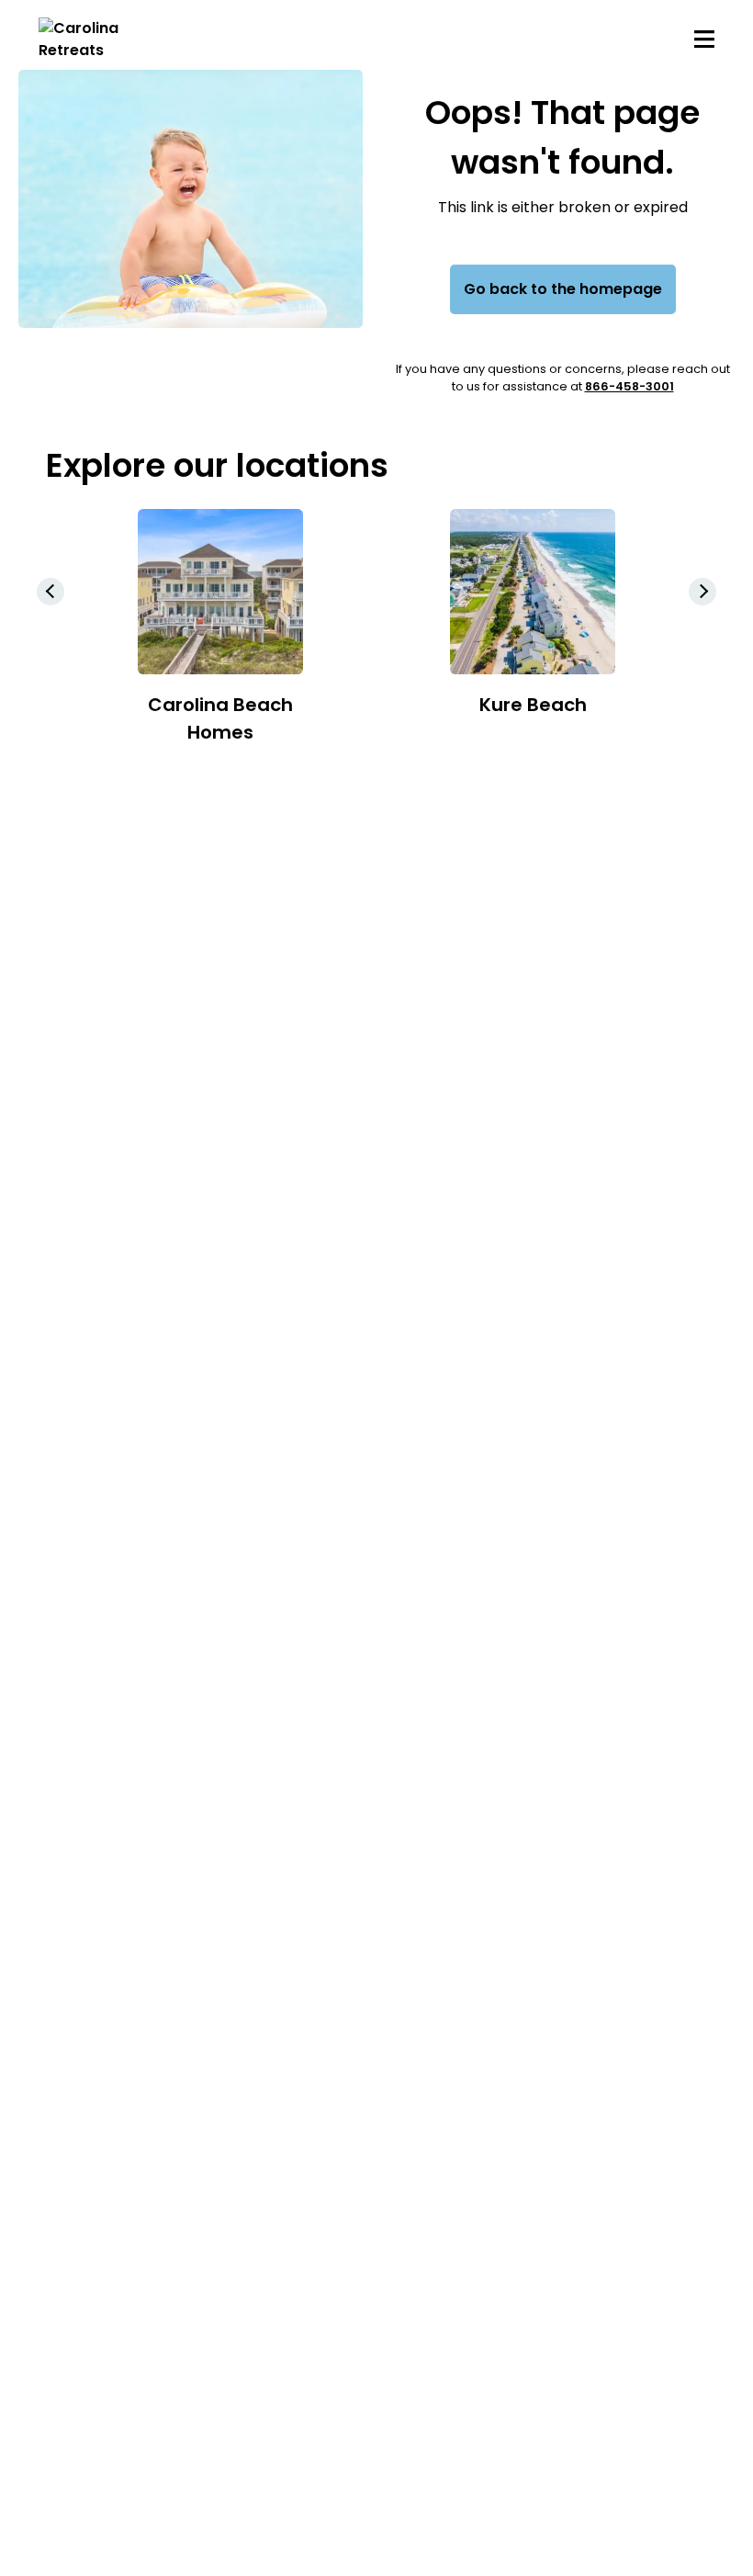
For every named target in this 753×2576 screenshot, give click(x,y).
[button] (702, 592)
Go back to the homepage (563, 289)
